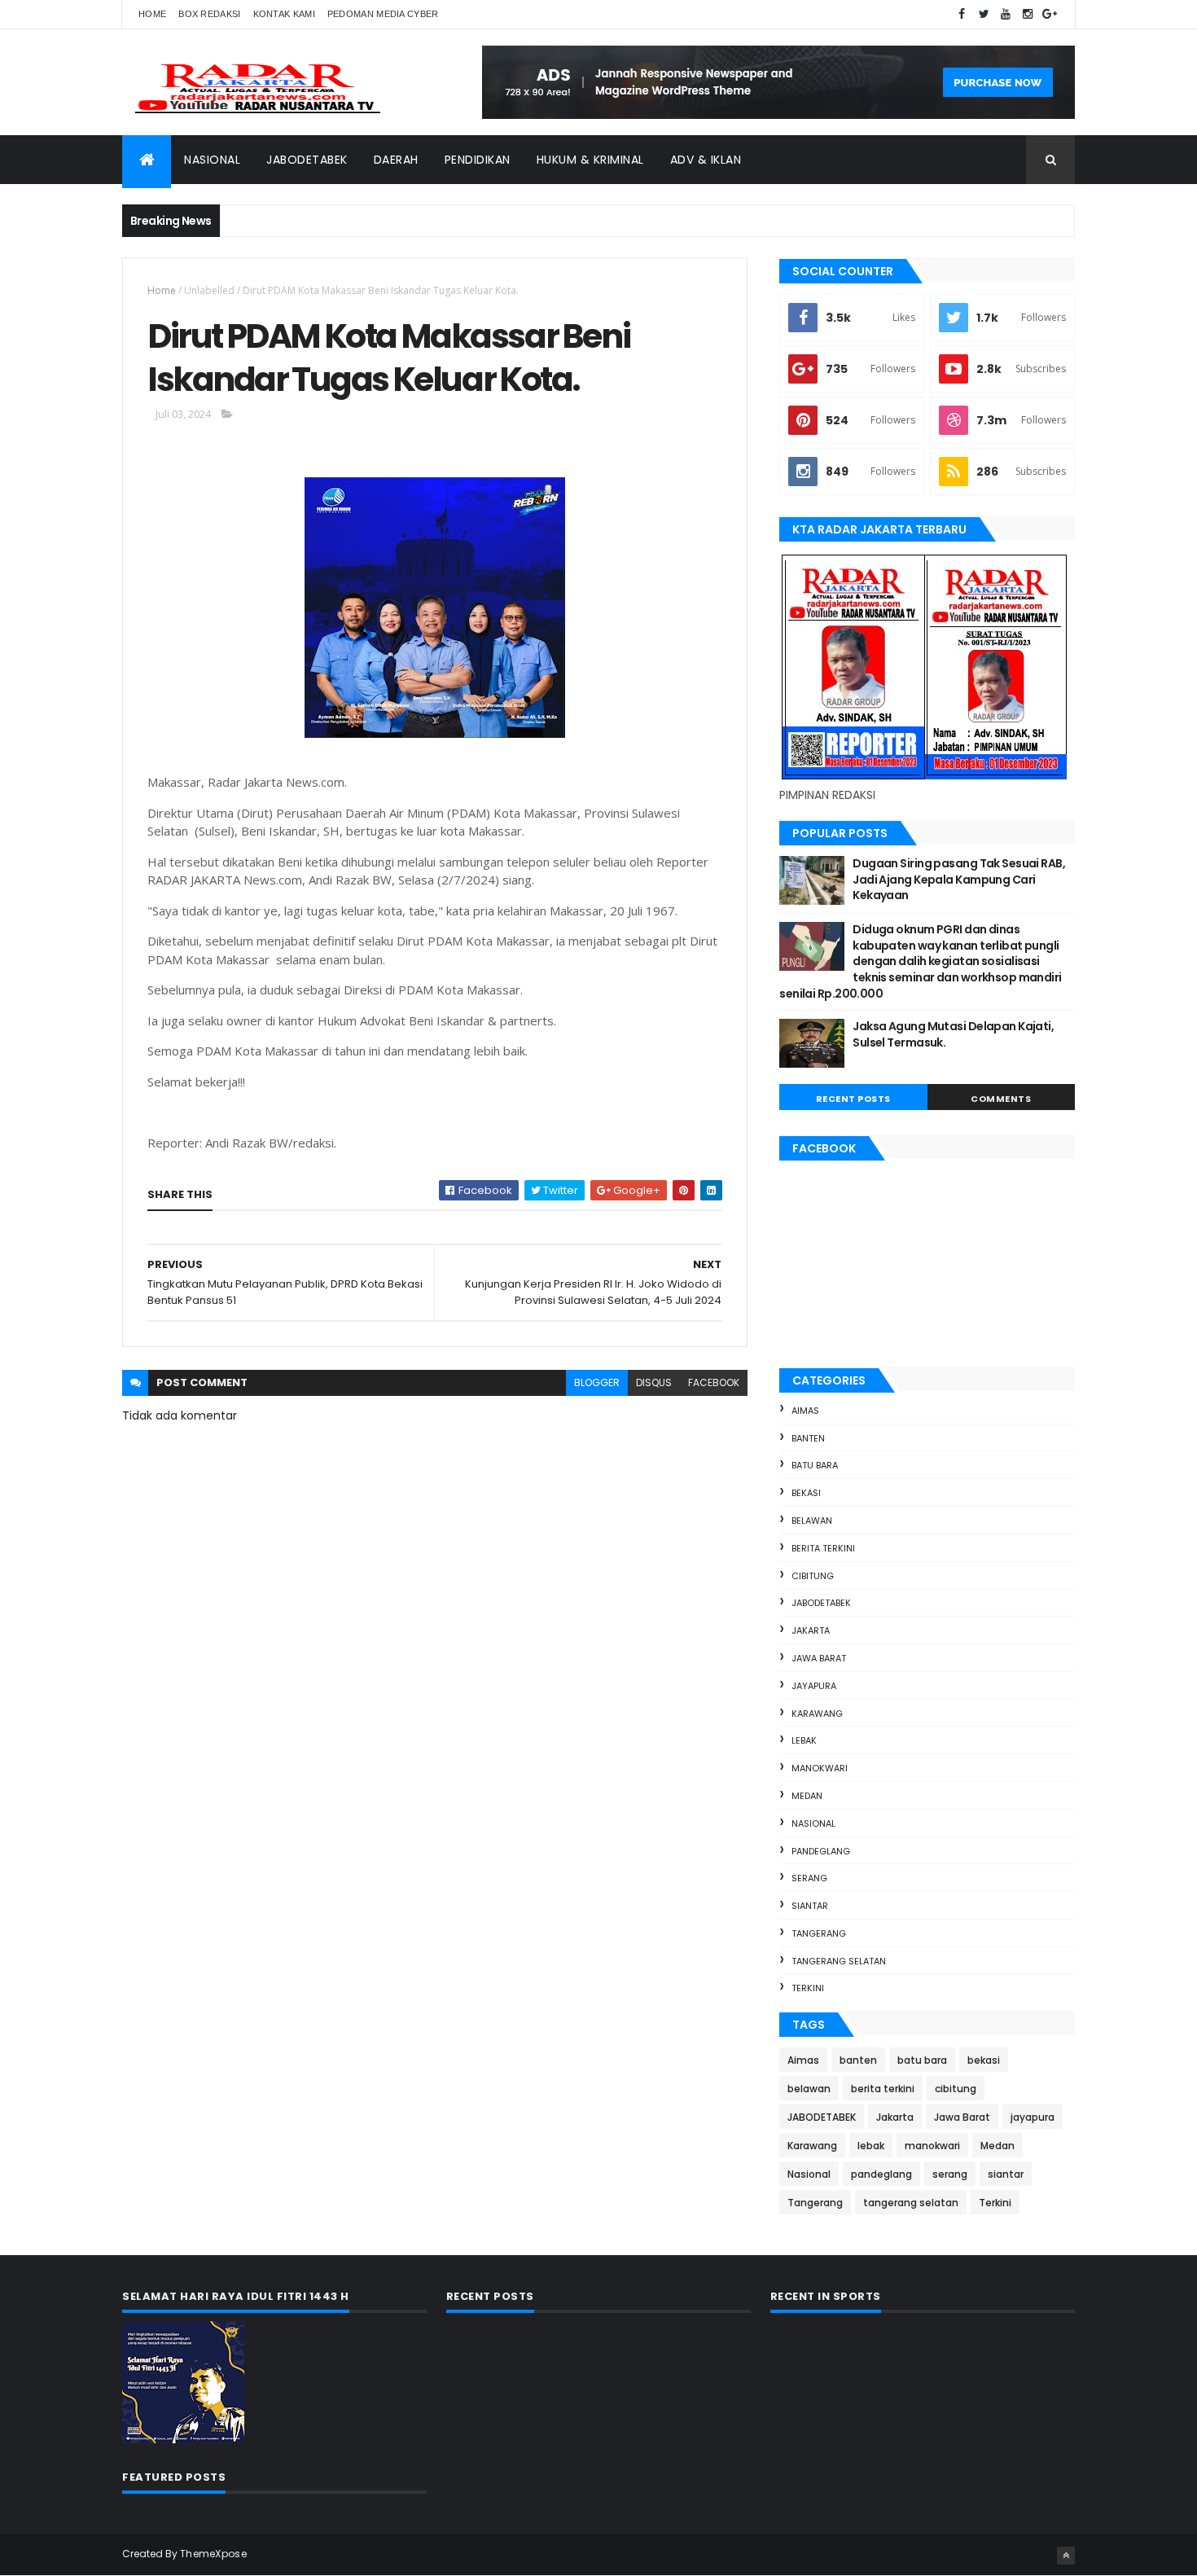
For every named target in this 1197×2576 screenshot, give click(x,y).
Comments (1001, 1099)
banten (808, 1438)
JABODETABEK (821, 1603)
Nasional (212, 160)
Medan (807, 1796)
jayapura (814, 1686)
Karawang (817, 1714)
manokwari (820, 1768)
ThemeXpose (213, 2554)
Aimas (805, 1411)
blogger (597, 1382)
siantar (810, 1906)
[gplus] (1050, 14)
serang (809, 1878)
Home (152, 14)
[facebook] (962, 14)
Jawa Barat (819, 1658)
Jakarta (811, 1630)
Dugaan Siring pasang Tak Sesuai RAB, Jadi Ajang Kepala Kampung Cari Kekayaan (959, 879)
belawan (812, 1521)
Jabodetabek (307, 160)
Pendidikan (478, 160)
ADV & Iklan (706, 160)
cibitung (813, 1576)
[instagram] (1028, 14)
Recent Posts (853, 1099)
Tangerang (819, 1933)
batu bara (815, 1465)
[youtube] (1006, 14)
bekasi (806, 1493)
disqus (654, 1382)
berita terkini (823, 1548)
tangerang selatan (839, 1961)
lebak (804, 1740)
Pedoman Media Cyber (383, 14)
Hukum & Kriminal (590, 160)
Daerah (396, 160)
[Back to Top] (1066, 2556)
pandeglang (821, 1851)
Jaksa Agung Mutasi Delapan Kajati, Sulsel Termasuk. (953, 1034)
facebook (714, 1382)
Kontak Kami (284, 14)
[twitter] (984, 14)
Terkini (808, 1988)
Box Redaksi (209, 14)
